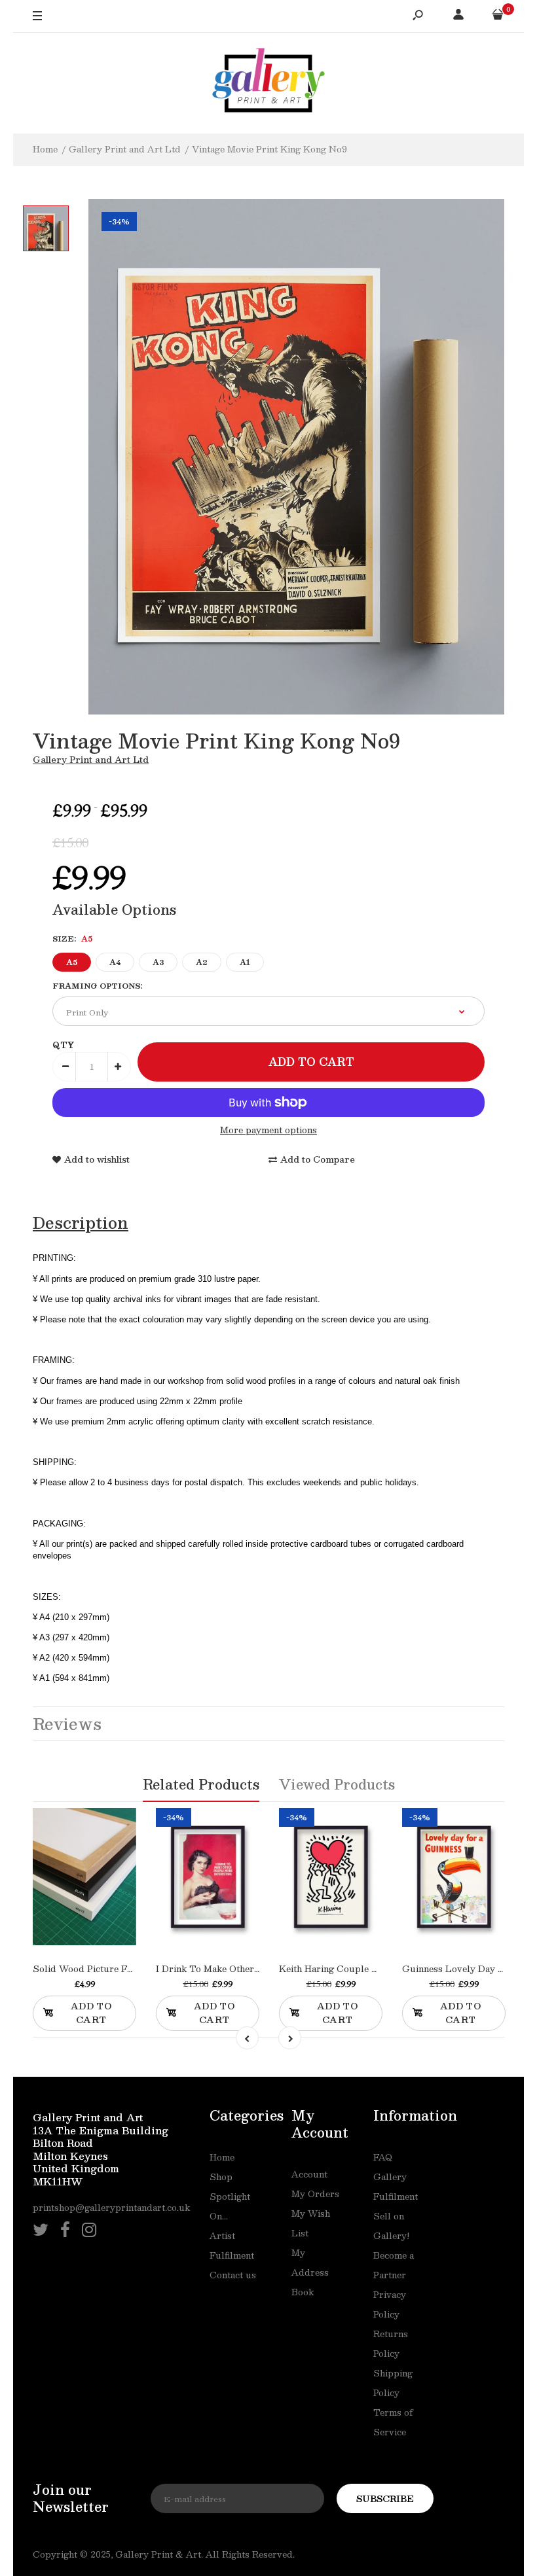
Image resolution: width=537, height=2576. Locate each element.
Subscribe (385, 2499)
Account (309, 2174)
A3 (158, 962)
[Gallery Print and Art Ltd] (268, 83)
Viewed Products (337, 1784)
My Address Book (310, 2272)
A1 (245, 962)
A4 (115, 962)
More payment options (268, 1130)
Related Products (201, 1784)
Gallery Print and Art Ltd (91, 760)
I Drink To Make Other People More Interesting (258, 1969)
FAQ (383, 2157)
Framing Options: (97, 986)
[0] (498, 16)
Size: (72, 939)
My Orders (315, 2194)
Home (222, 2157)
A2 (202, 962)
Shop (221, 2177)
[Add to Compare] (98, 1899)
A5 (72, 962)
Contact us (233, 2275)
